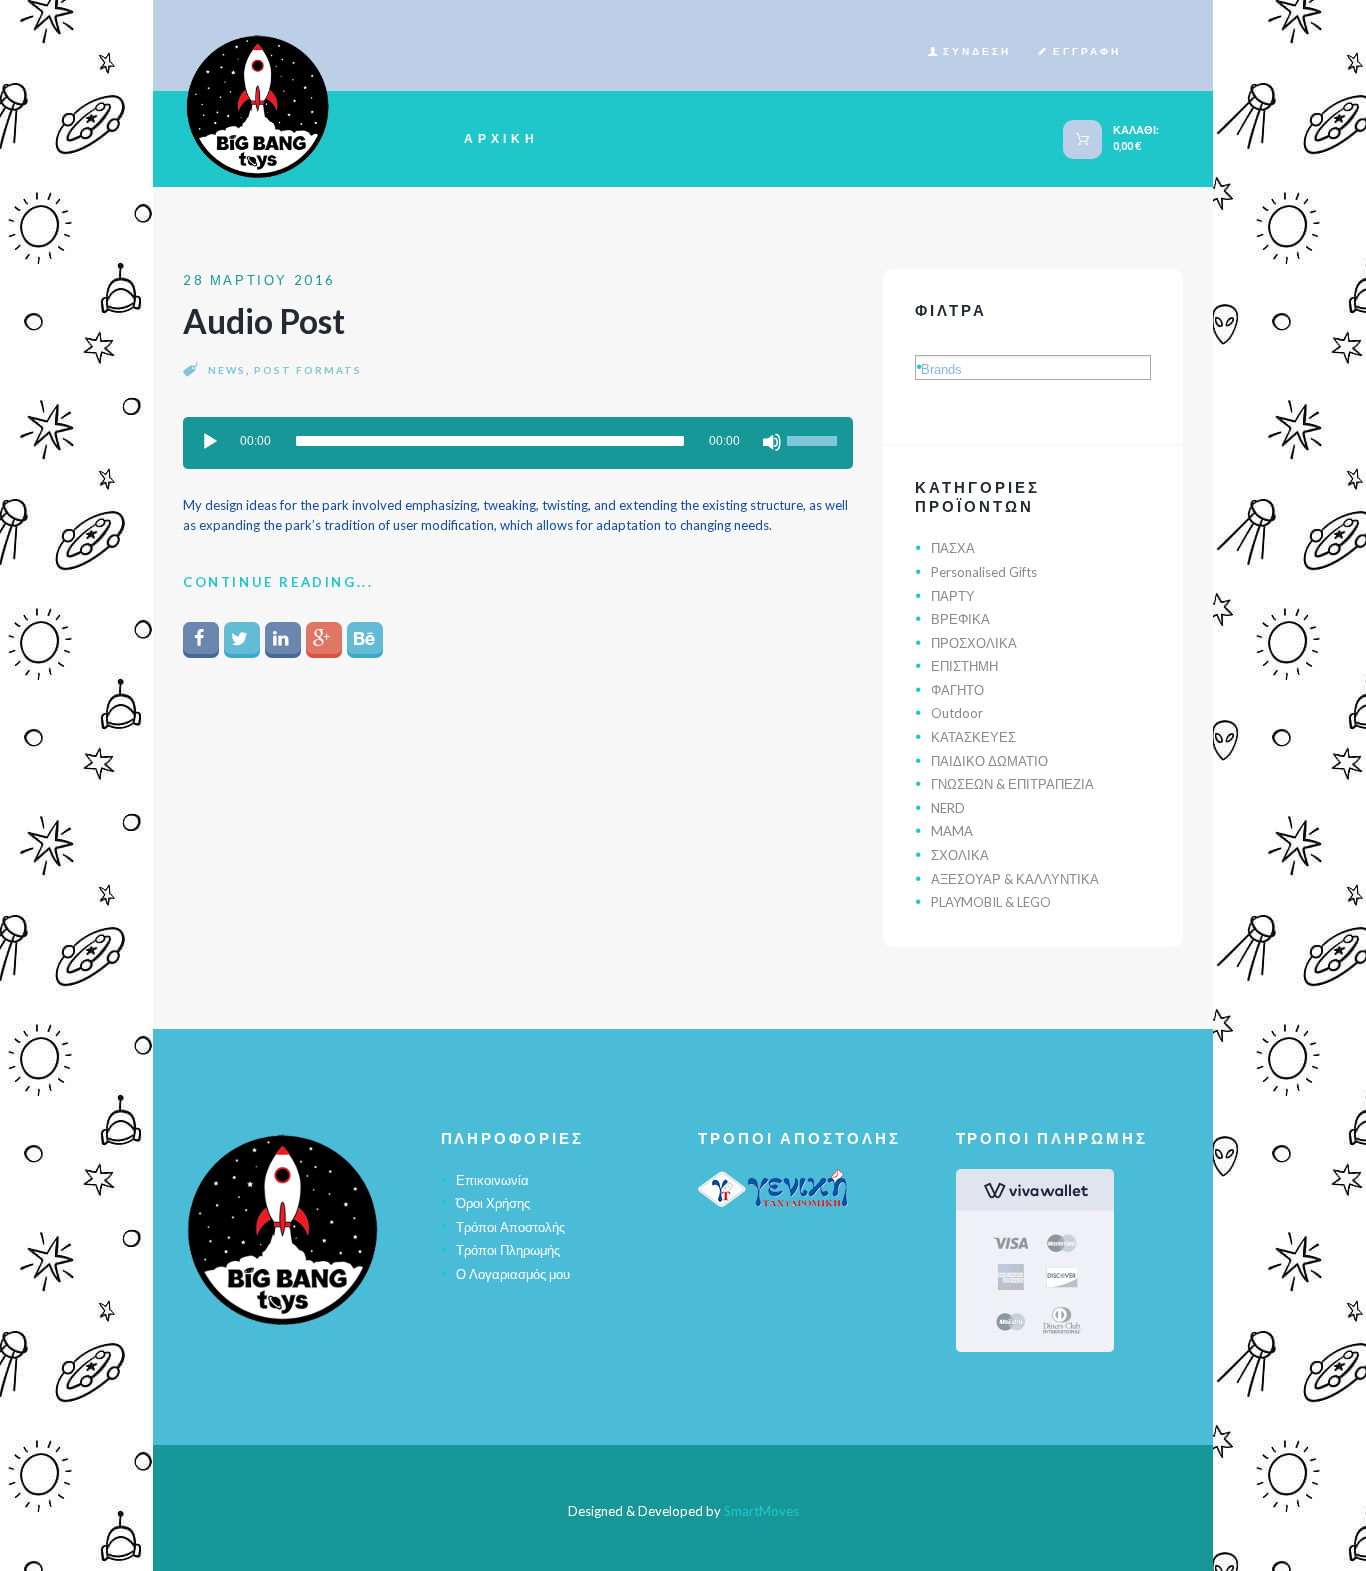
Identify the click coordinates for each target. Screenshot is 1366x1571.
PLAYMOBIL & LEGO (991, 902)
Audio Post (264, 321)
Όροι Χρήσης (493, 1203)
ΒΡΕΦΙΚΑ (960, 619)
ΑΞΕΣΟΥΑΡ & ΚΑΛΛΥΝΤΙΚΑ (1015, 879)
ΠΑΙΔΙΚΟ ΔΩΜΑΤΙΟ (989, 761)
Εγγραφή (1087, 51)
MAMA (952, 831)
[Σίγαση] (772, 442)
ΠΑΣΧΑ (953, 548)
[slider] (815, 436)
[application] (518, 443)
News (227, 370)
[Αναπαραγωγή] (210, 442)
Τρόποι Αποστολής (510, 1227)
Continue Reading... (278, 582)
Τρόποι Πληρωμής (508, 1250)
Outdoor (957, 713)
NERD (948, 808)
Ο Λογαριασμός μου (513, 1274)
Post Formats (308, 370)
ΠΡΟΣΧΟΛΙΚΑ (974, 643)
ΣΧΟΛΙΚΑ (960, 855)
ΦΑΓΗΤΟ (957, 690)
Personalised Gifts (984, 572)
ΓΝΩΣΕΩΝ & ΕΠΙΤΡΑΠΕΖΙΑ (1012, 784)
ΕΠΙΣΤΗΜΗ (964, 666)
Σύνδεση (977, 51)
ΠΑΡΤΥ (953, 596)
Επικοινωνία (492, 1180)
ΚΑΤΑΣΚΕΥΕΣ (973, 737)
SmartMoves (761, 1511)
